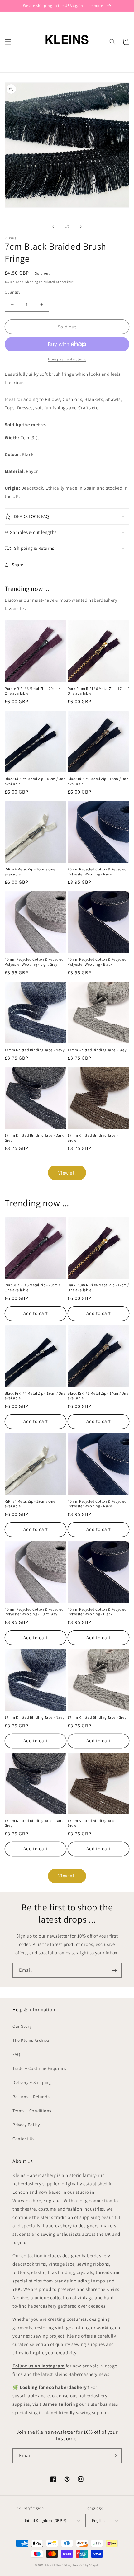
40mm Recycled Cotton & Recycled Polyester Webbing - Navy (97, 871)
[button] (8, 42)
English (98, 2520)
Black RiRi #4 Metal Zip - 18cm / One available (35, 781)
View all (67, 1173)
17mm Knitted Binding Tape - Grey (97, 1050)
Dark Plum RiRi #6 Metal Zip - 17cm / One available (98, 691)
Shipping (32, 282)
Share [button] (18, 565)
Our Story (22, 2026)
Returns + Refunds (31, 2097)
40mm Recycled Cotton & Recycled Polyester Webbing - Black (97, 962)
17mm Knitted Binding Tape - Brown (93, 1138)
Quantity (12, 292)
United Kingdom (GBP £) (45, 2520)
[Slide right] (81, 227)
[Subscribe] (114, 1970)
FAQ (16, 2054)
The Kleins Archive (31, 2040)
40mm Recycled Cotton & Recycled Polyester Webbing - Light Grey (34, 962)
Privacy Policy (26, 2125)
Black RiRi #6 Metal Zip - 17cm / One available (98, 781)
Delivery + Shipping (32, 2082)
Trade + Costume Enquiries (39, 2068)
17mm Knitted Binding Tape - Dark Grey (34, 1138)
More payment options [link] (67, 359)
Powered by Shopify (86, 2565)
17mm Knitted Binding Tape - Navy (35, 1050)
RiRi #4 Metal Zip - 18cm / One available (30, 871)
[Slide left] (53, 227)
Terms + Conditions (32, 2111)
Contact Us (24, 2139)
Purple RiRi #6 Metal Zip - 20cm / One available (32, 691)
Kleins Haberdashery (58, 2565)
